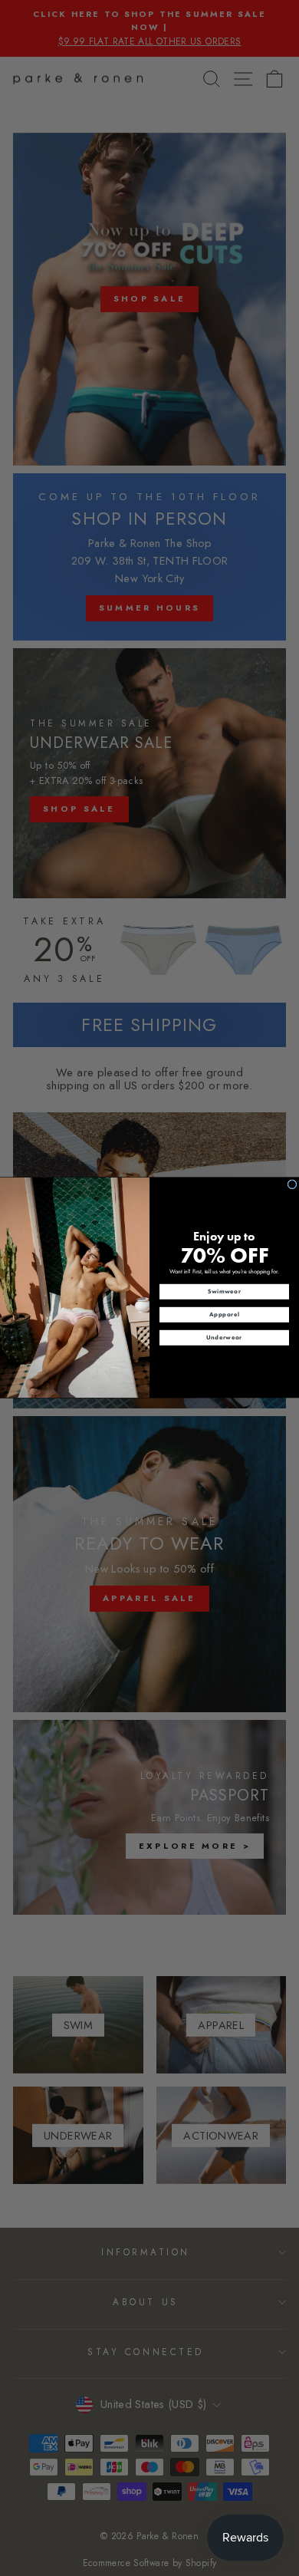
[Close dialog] (292, 1184)
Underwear (224, 1338)
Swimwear (225, 1292)
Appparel (224, 1315)
